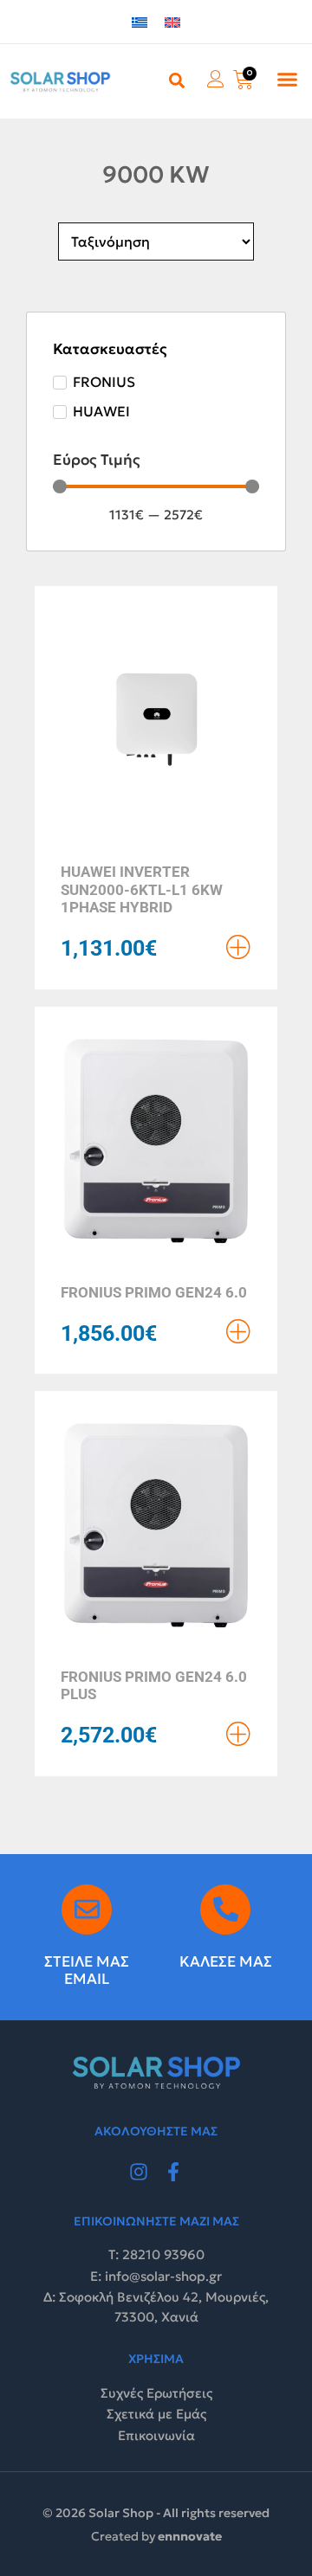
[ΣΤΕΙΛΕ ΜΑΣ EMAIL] (87, 1909)
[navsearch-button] (177, 80)
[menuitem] (140, 22)
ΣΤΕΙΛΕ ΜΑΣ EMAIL (87, 1970)
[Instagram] (139, 2172)
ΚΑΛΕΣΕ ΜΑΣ (226, 1961)
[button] (288, 80)
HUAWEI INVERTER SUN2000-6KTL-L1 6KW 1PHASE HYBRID (142, 889)
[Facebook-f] (173, 2172)
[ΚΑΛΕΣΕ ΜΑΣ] (225, 1909)
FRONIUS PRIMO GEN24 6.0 (154, 1292)
